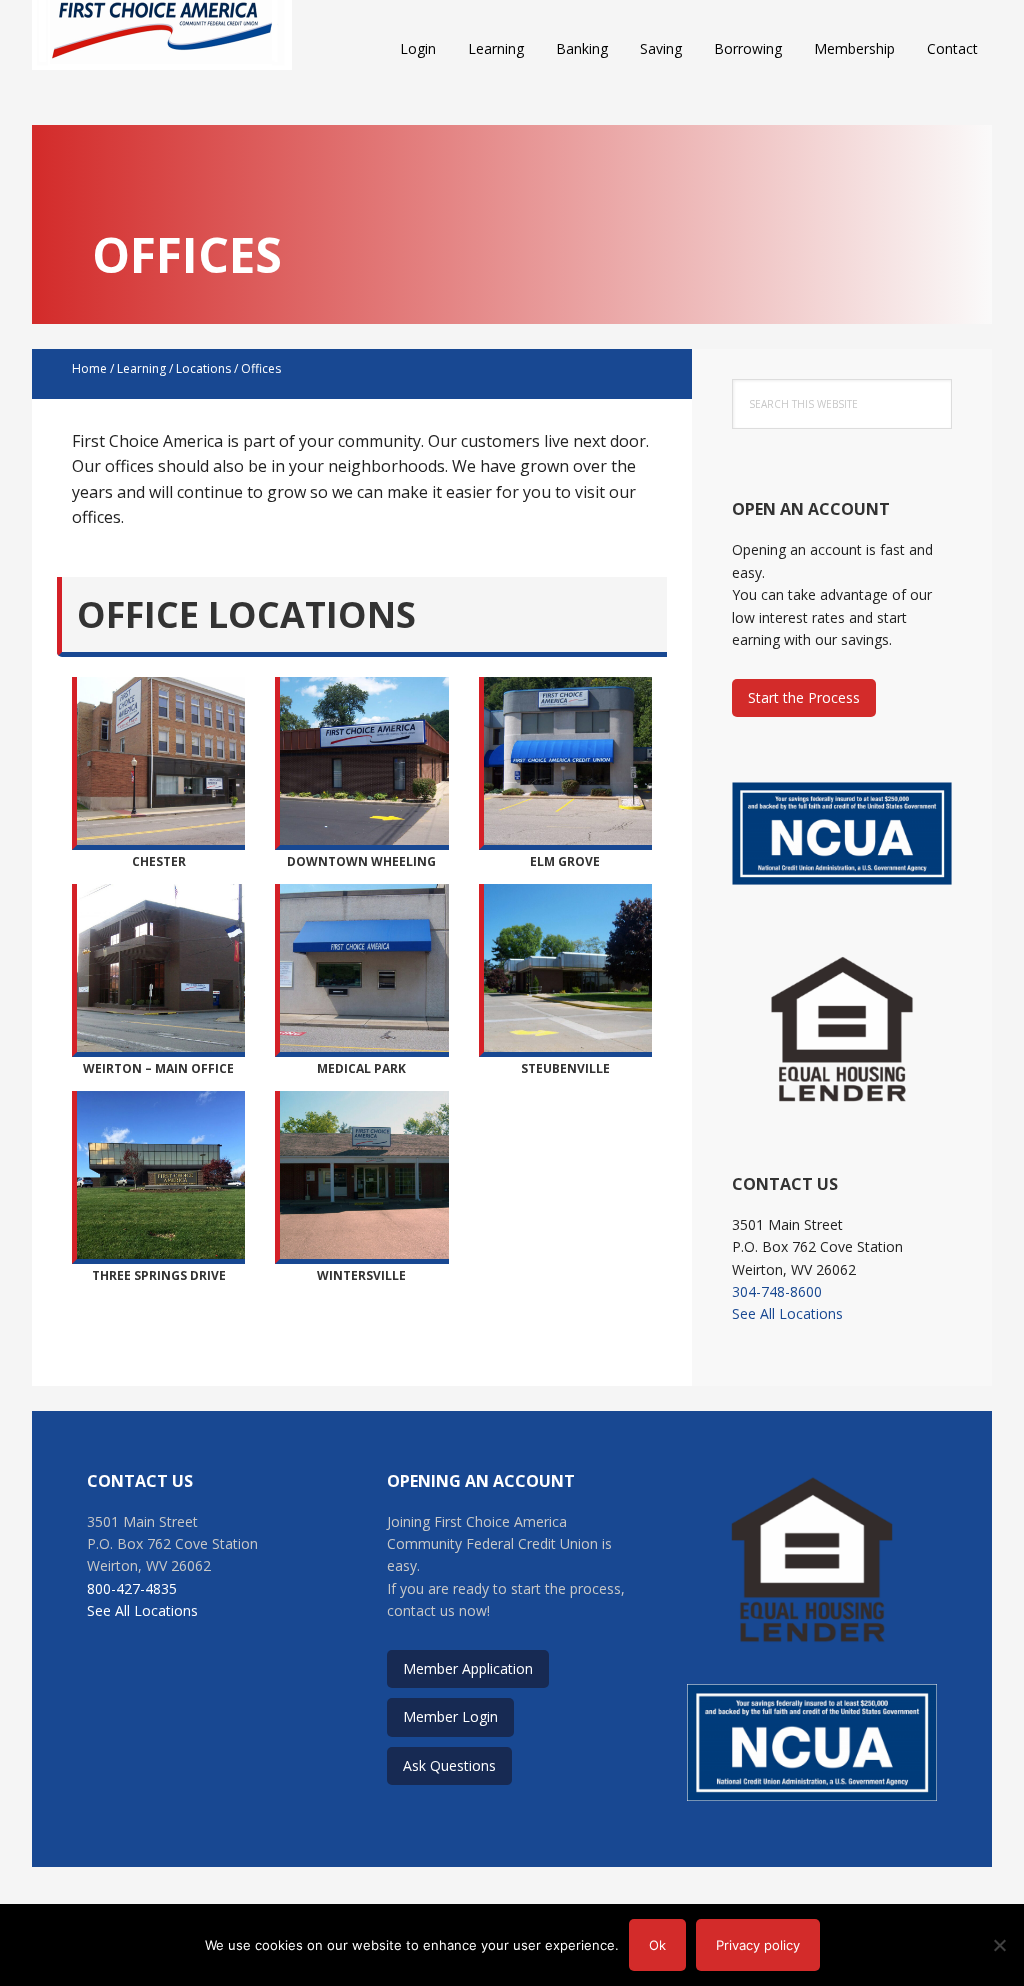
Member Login (450, 1716)
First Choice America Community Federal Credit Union (162, 50)
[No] (999, 1945)
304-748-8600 (777, 1291)
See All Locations (787, 1313)
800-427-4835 (132, 1588)
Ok (657, 1945)
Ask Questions (449, 1765)
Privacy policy (758, 1945)
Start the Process (804, 697)
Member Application (468, 1668)
